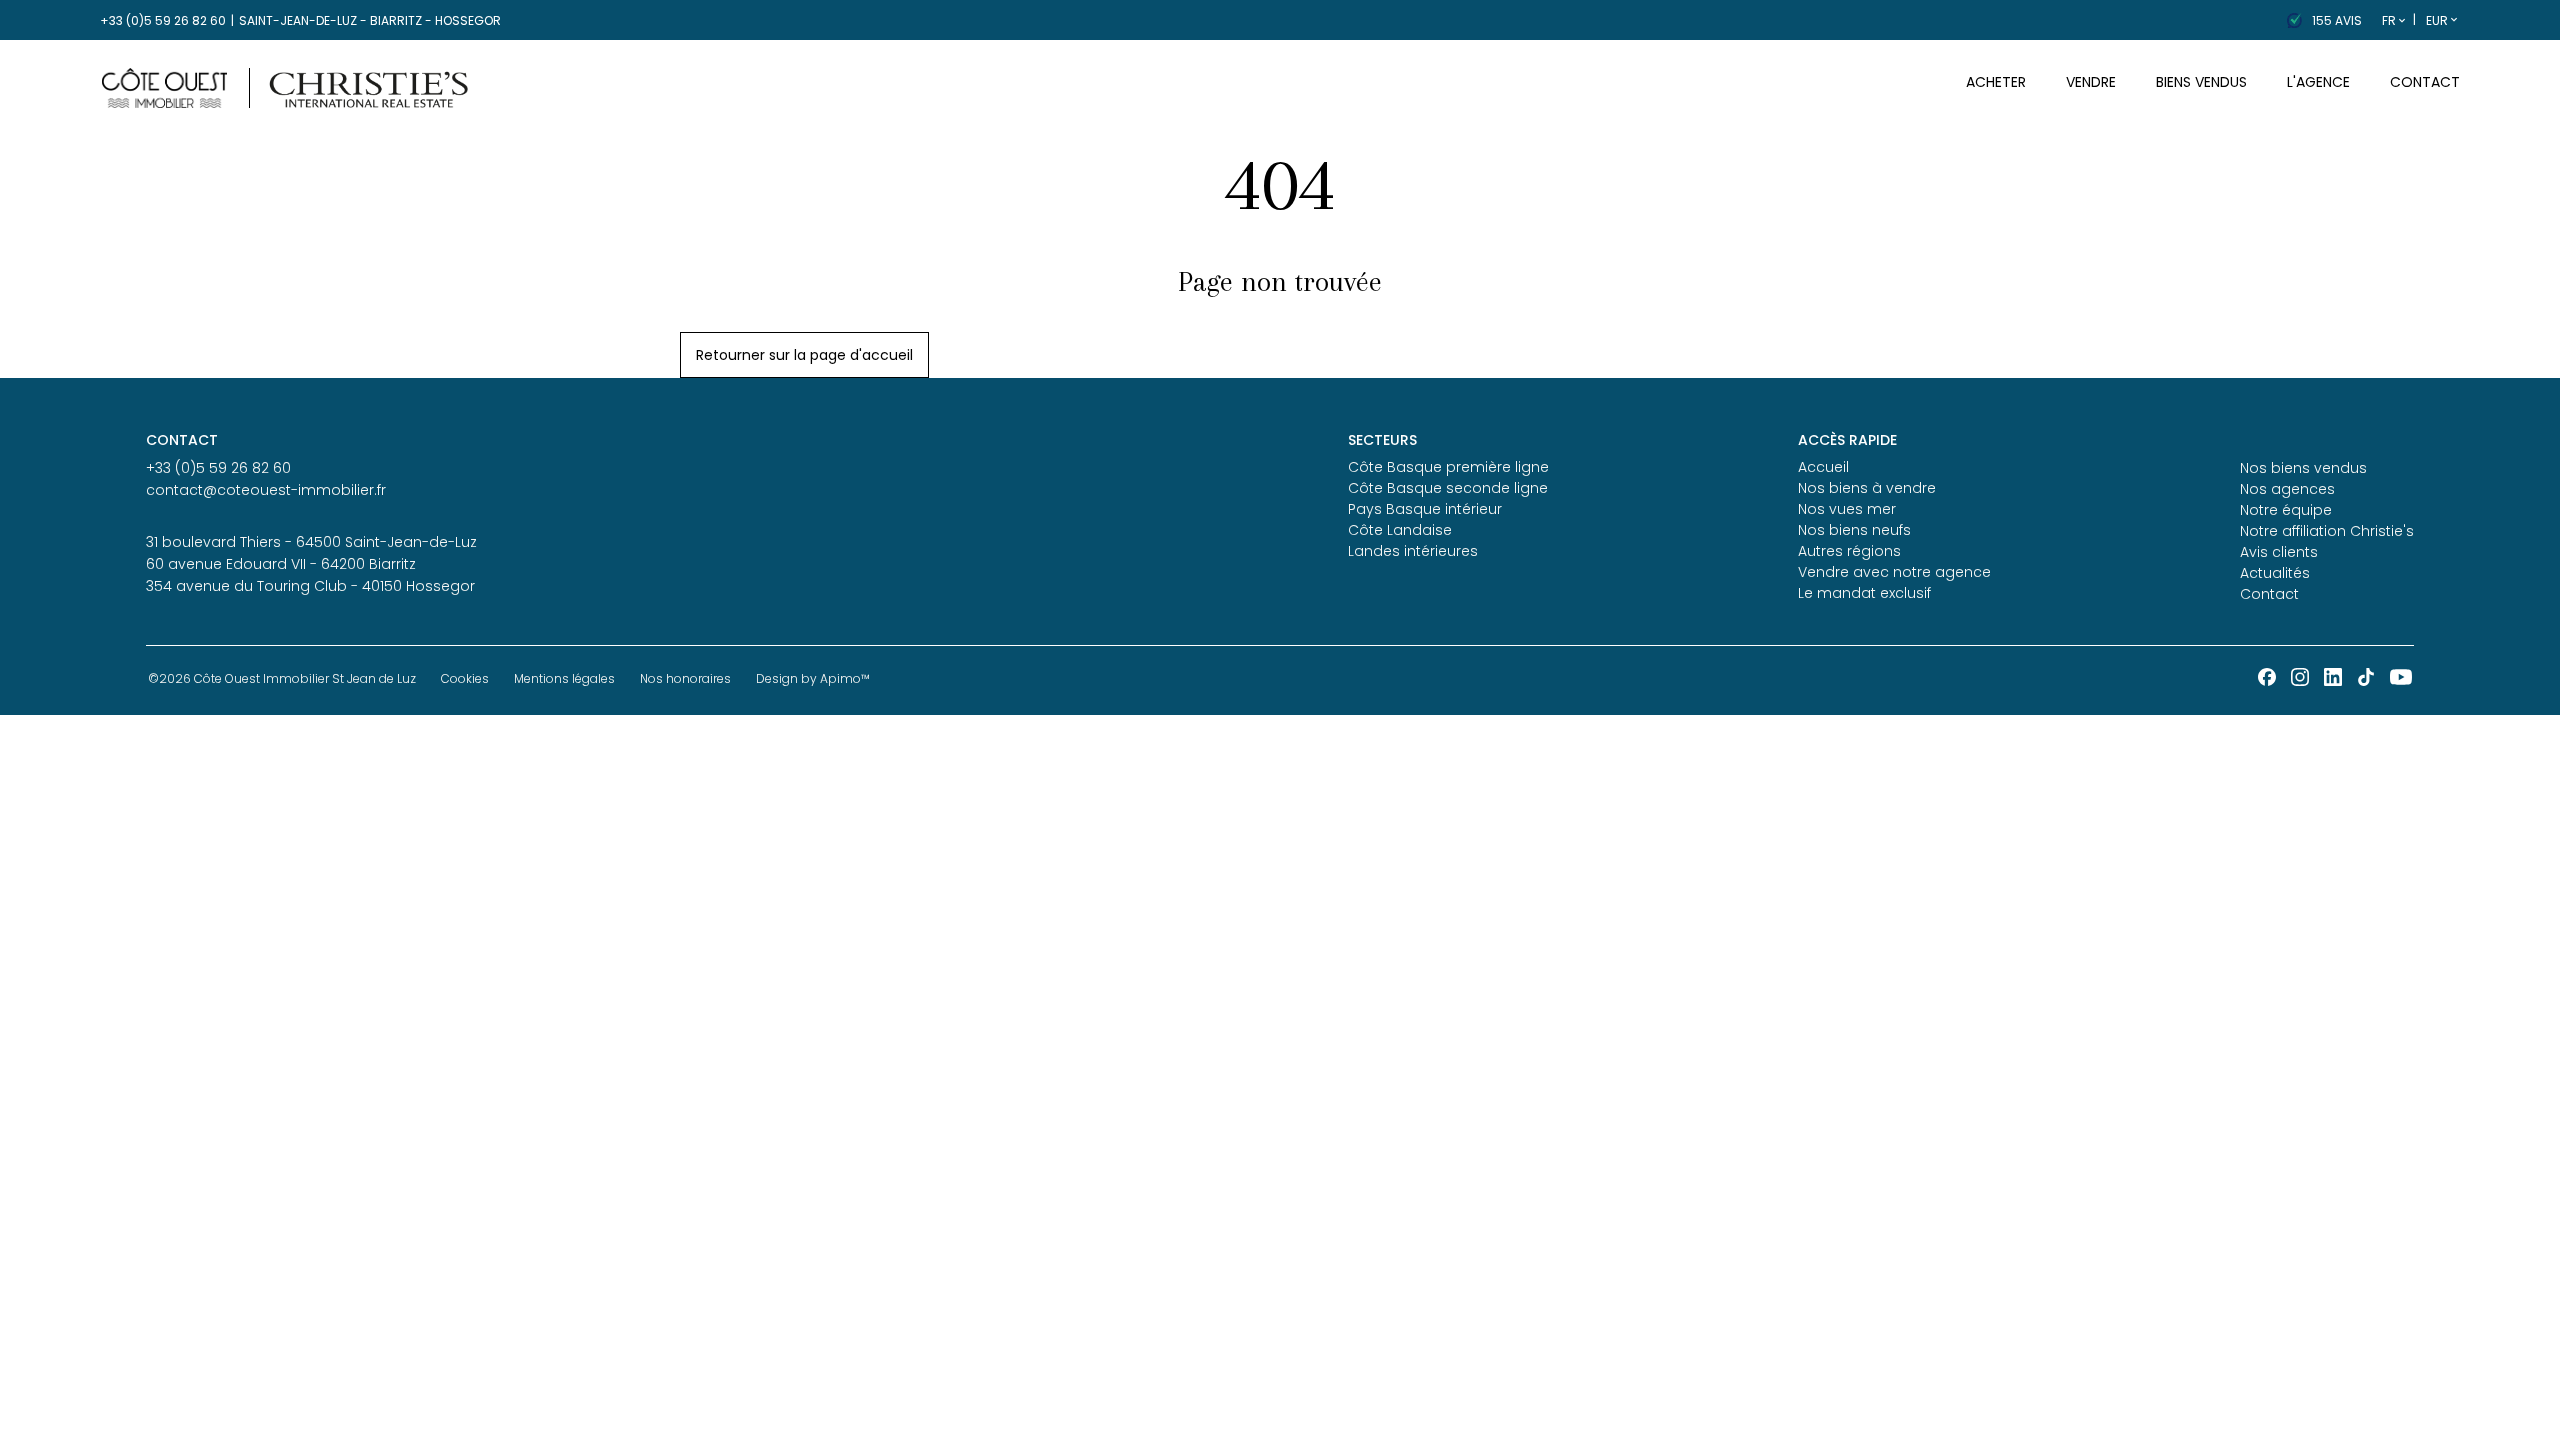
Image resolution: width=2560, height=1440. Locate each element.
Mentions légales (564, 678)
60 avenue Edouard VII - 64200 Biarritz (281, 564)
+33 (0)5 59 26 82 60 (163, 20)
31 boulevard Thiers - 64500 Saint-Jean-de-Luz (311, 542)
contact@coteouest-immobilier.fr (266, 490)
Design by (813, 678)
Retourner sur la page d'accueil (804, 355)
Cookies (465, 678)
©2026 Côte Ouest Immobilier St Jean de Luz (282, 678)
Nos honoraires (685, 678)
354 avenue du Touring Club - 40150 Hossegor (310, 586)
